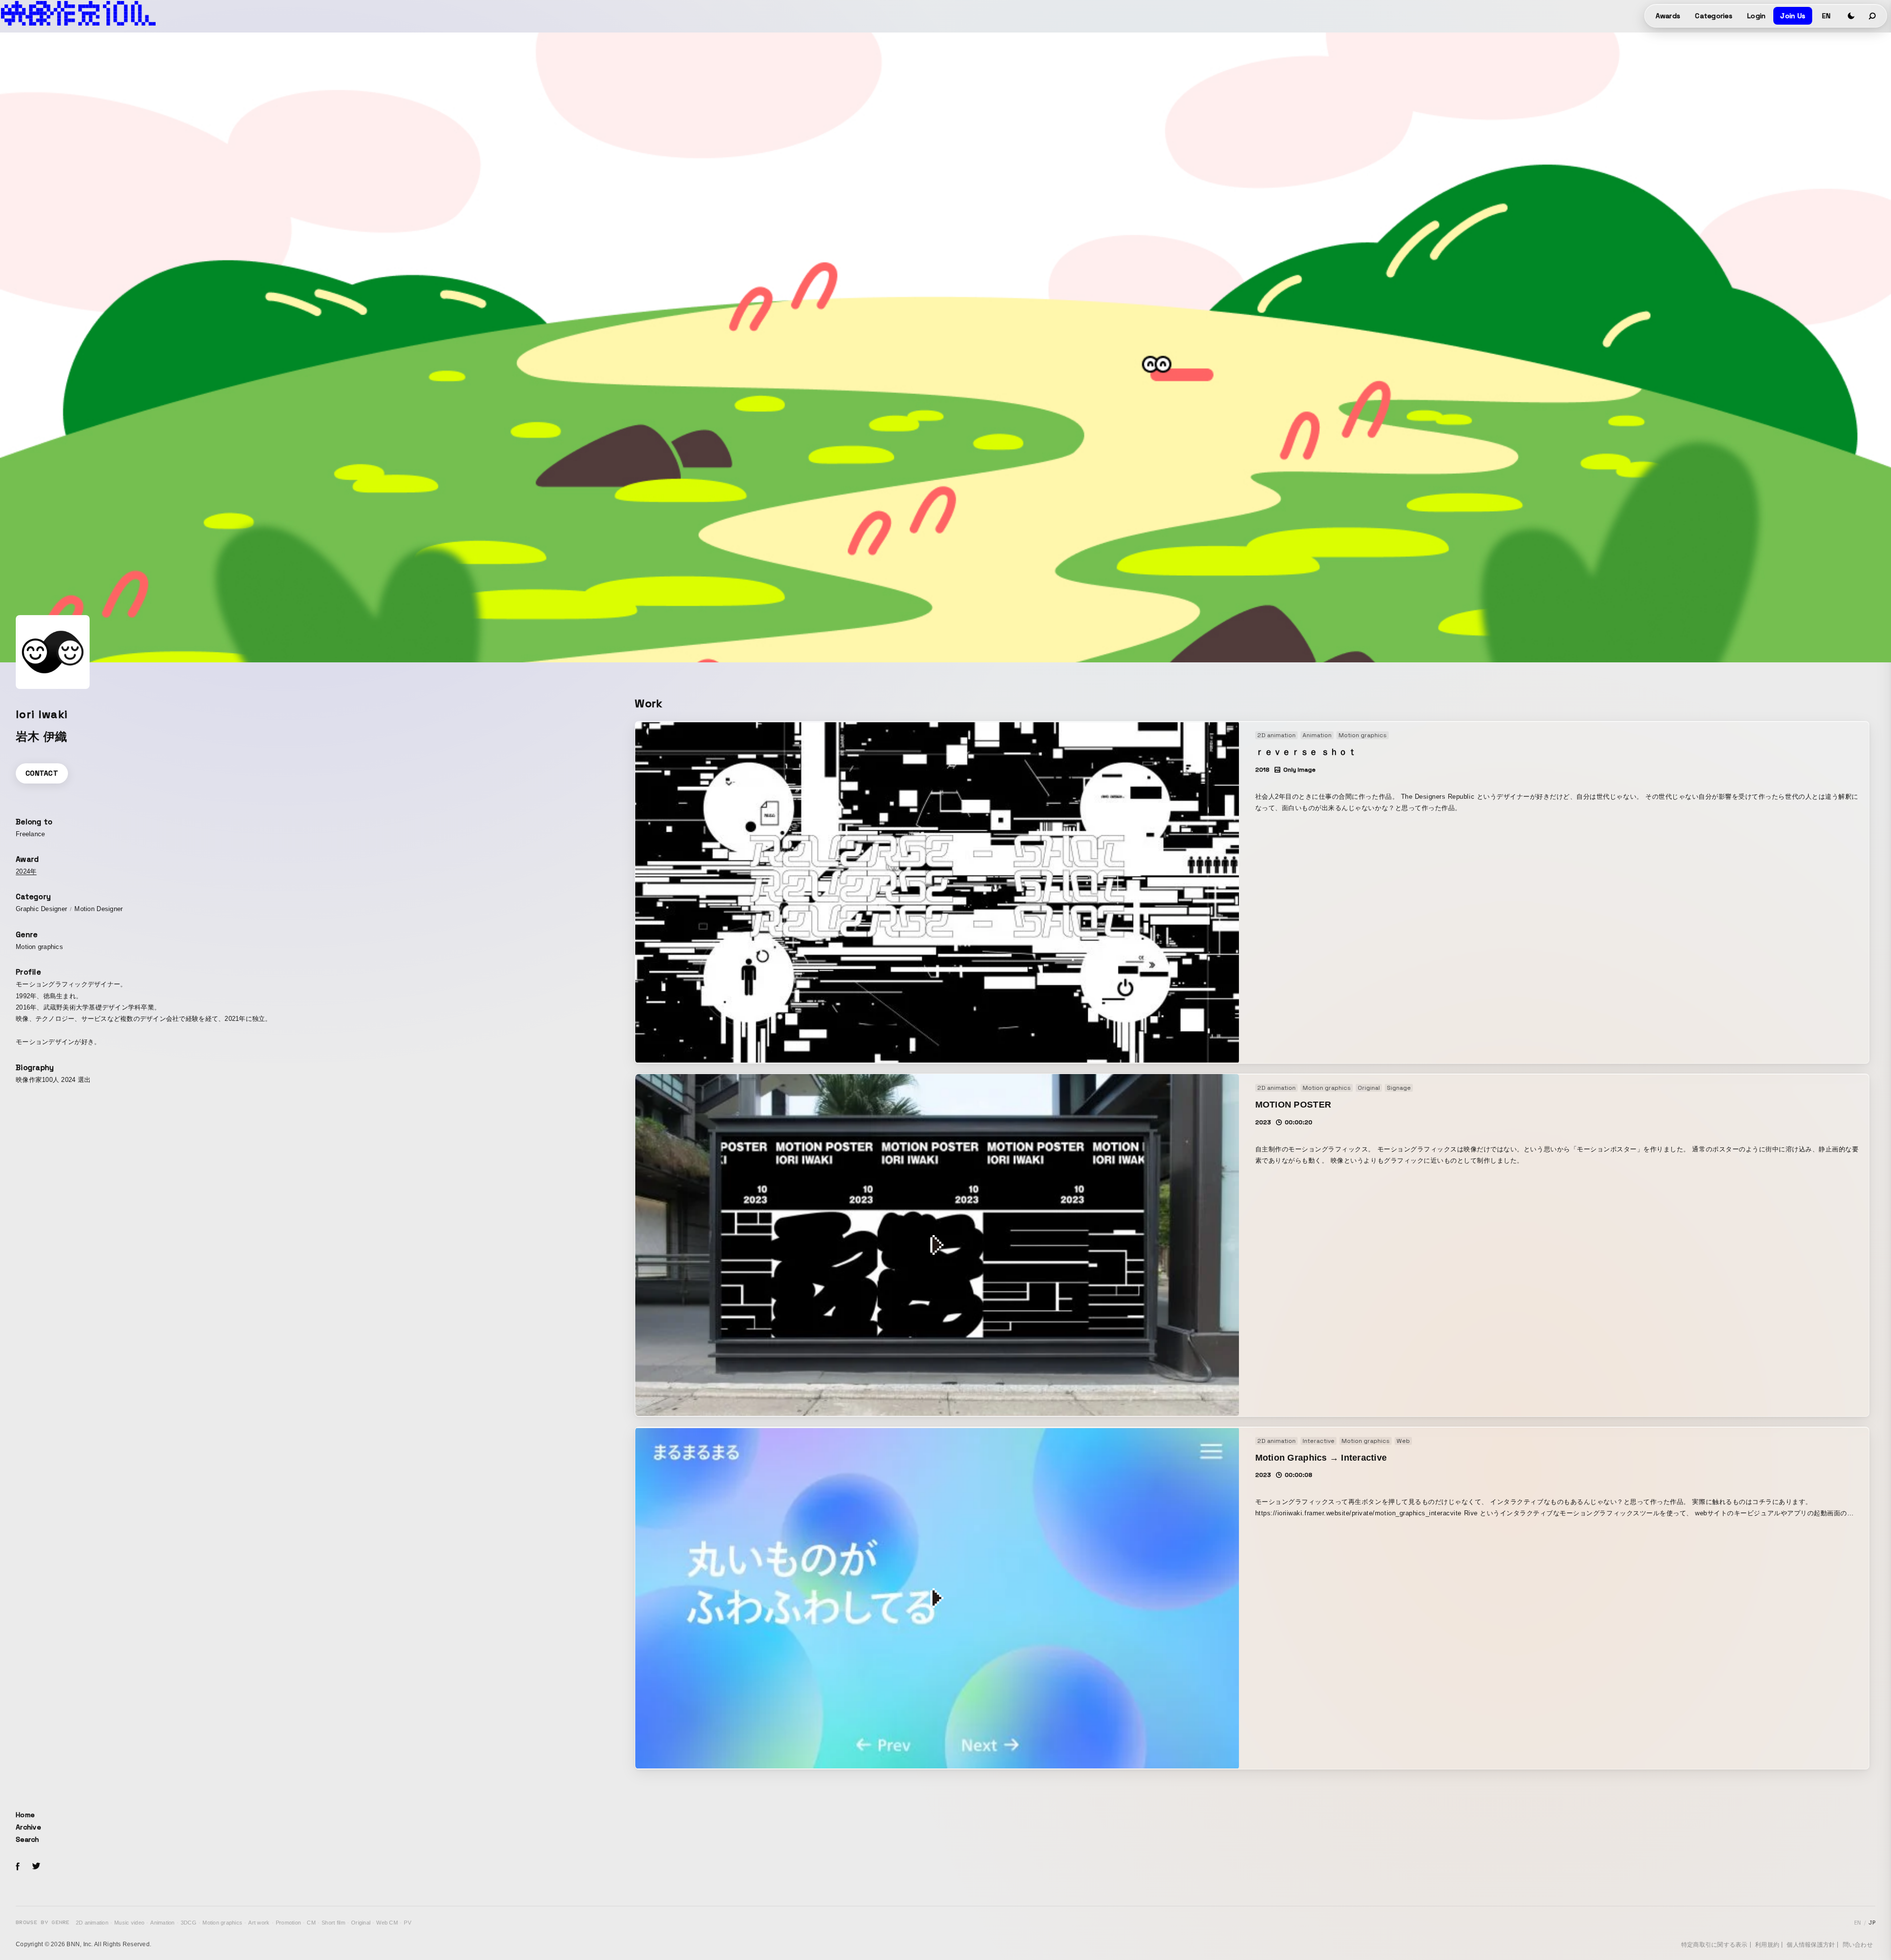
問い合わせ (1858, 1945)
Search (28, 1839)
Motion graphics (222, 1923)
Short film (333, 1923)
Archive (28, 1827)
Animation (162, 1923)
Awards (1668, 16)
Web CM (387, 1923)
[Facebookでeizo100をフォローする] (18, 1868)
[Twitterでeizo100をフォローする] (36, 1868)
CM (311, 1923)
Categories (1714, 16)
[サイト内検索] (1873, 16)
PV (408, 1923)
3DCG (189, 1923)
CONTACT (42, 773)
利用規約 (1767, 1945)
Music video (129, 1923)
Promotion (288, 1923)
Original (361, 1923)
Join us (1793, 16)
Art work (259, 1923)
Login (1756, 16)
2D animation (92, 1923)
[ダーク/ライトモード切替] (1851, 16)
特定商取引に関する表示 (1714, 1945)
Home (25, 1815)
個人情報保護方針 (1811, 1945)
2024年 (26, 871)
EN (1826, 16)
